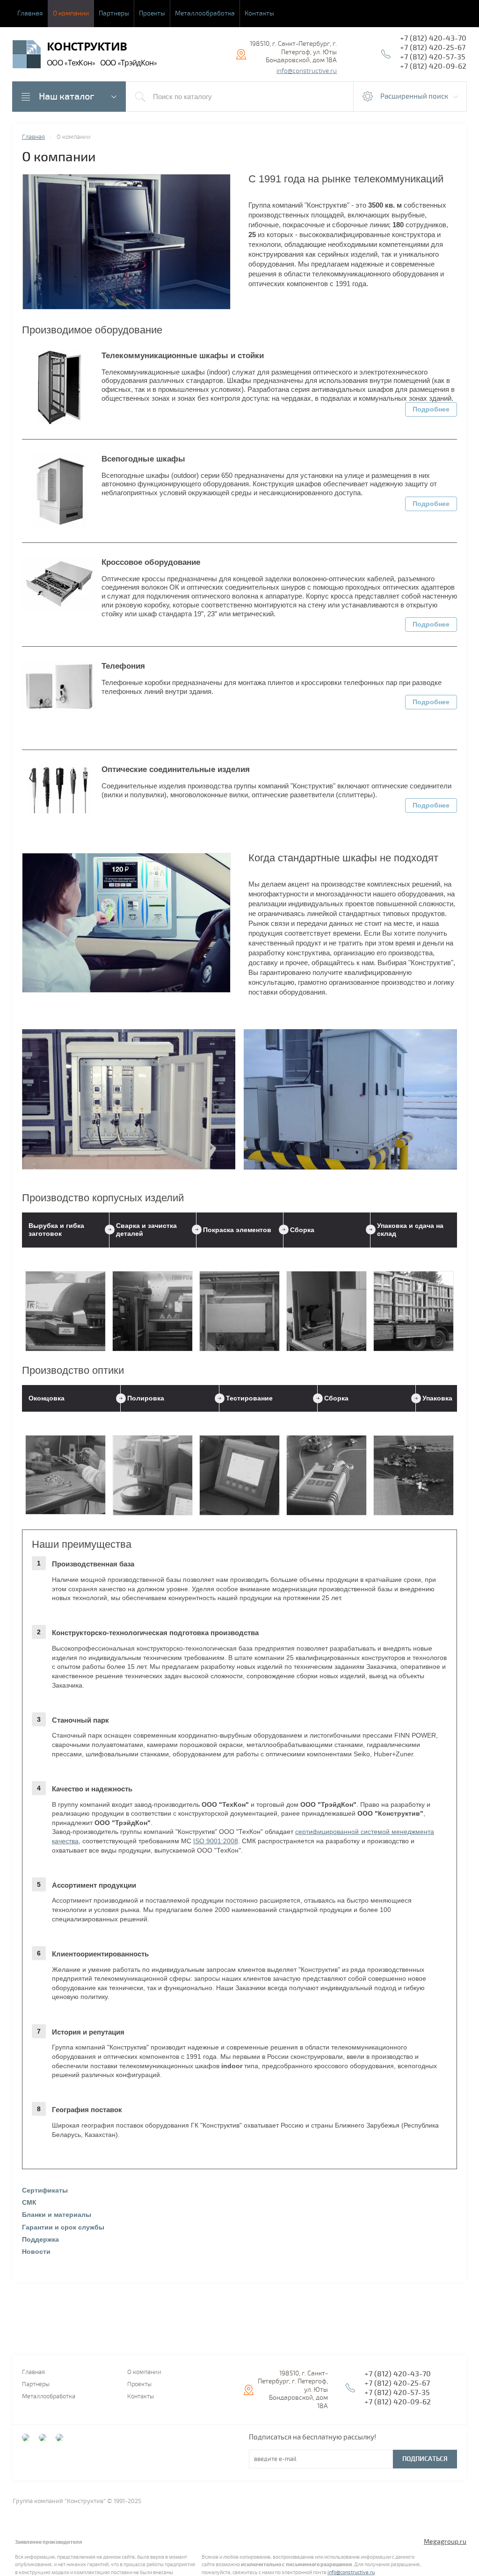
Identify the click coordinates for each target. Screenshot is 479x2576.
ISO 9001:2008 (216, 1841)
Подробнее (431, 409)
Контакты (259, 13)
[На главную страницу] (27, 55)
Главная (30, 13)
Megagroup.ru (445, 2542)
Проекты (152, 13)
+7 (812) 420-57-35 (433, 57)
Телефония (123, 666)
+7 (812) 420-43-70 (433, 38)
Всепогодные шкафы (143, 459)
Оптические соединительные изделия (176, 769)
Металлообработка (205, 13)
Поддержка (40, 2239)
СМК (29, 2202)
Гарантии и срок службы (63, 2227)
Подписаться (425, 2459)
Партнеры (114, 13)
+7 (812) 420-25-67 (433, 48)
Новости (36, 2251)
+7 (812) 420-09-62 (433, 66)
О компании (71, 13)
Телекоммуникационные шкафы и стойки (183, 356)
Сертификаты (45, 2190)
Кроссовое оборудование (151, 562)
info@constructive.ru (307, 71)
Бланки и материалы (57, 2215)
